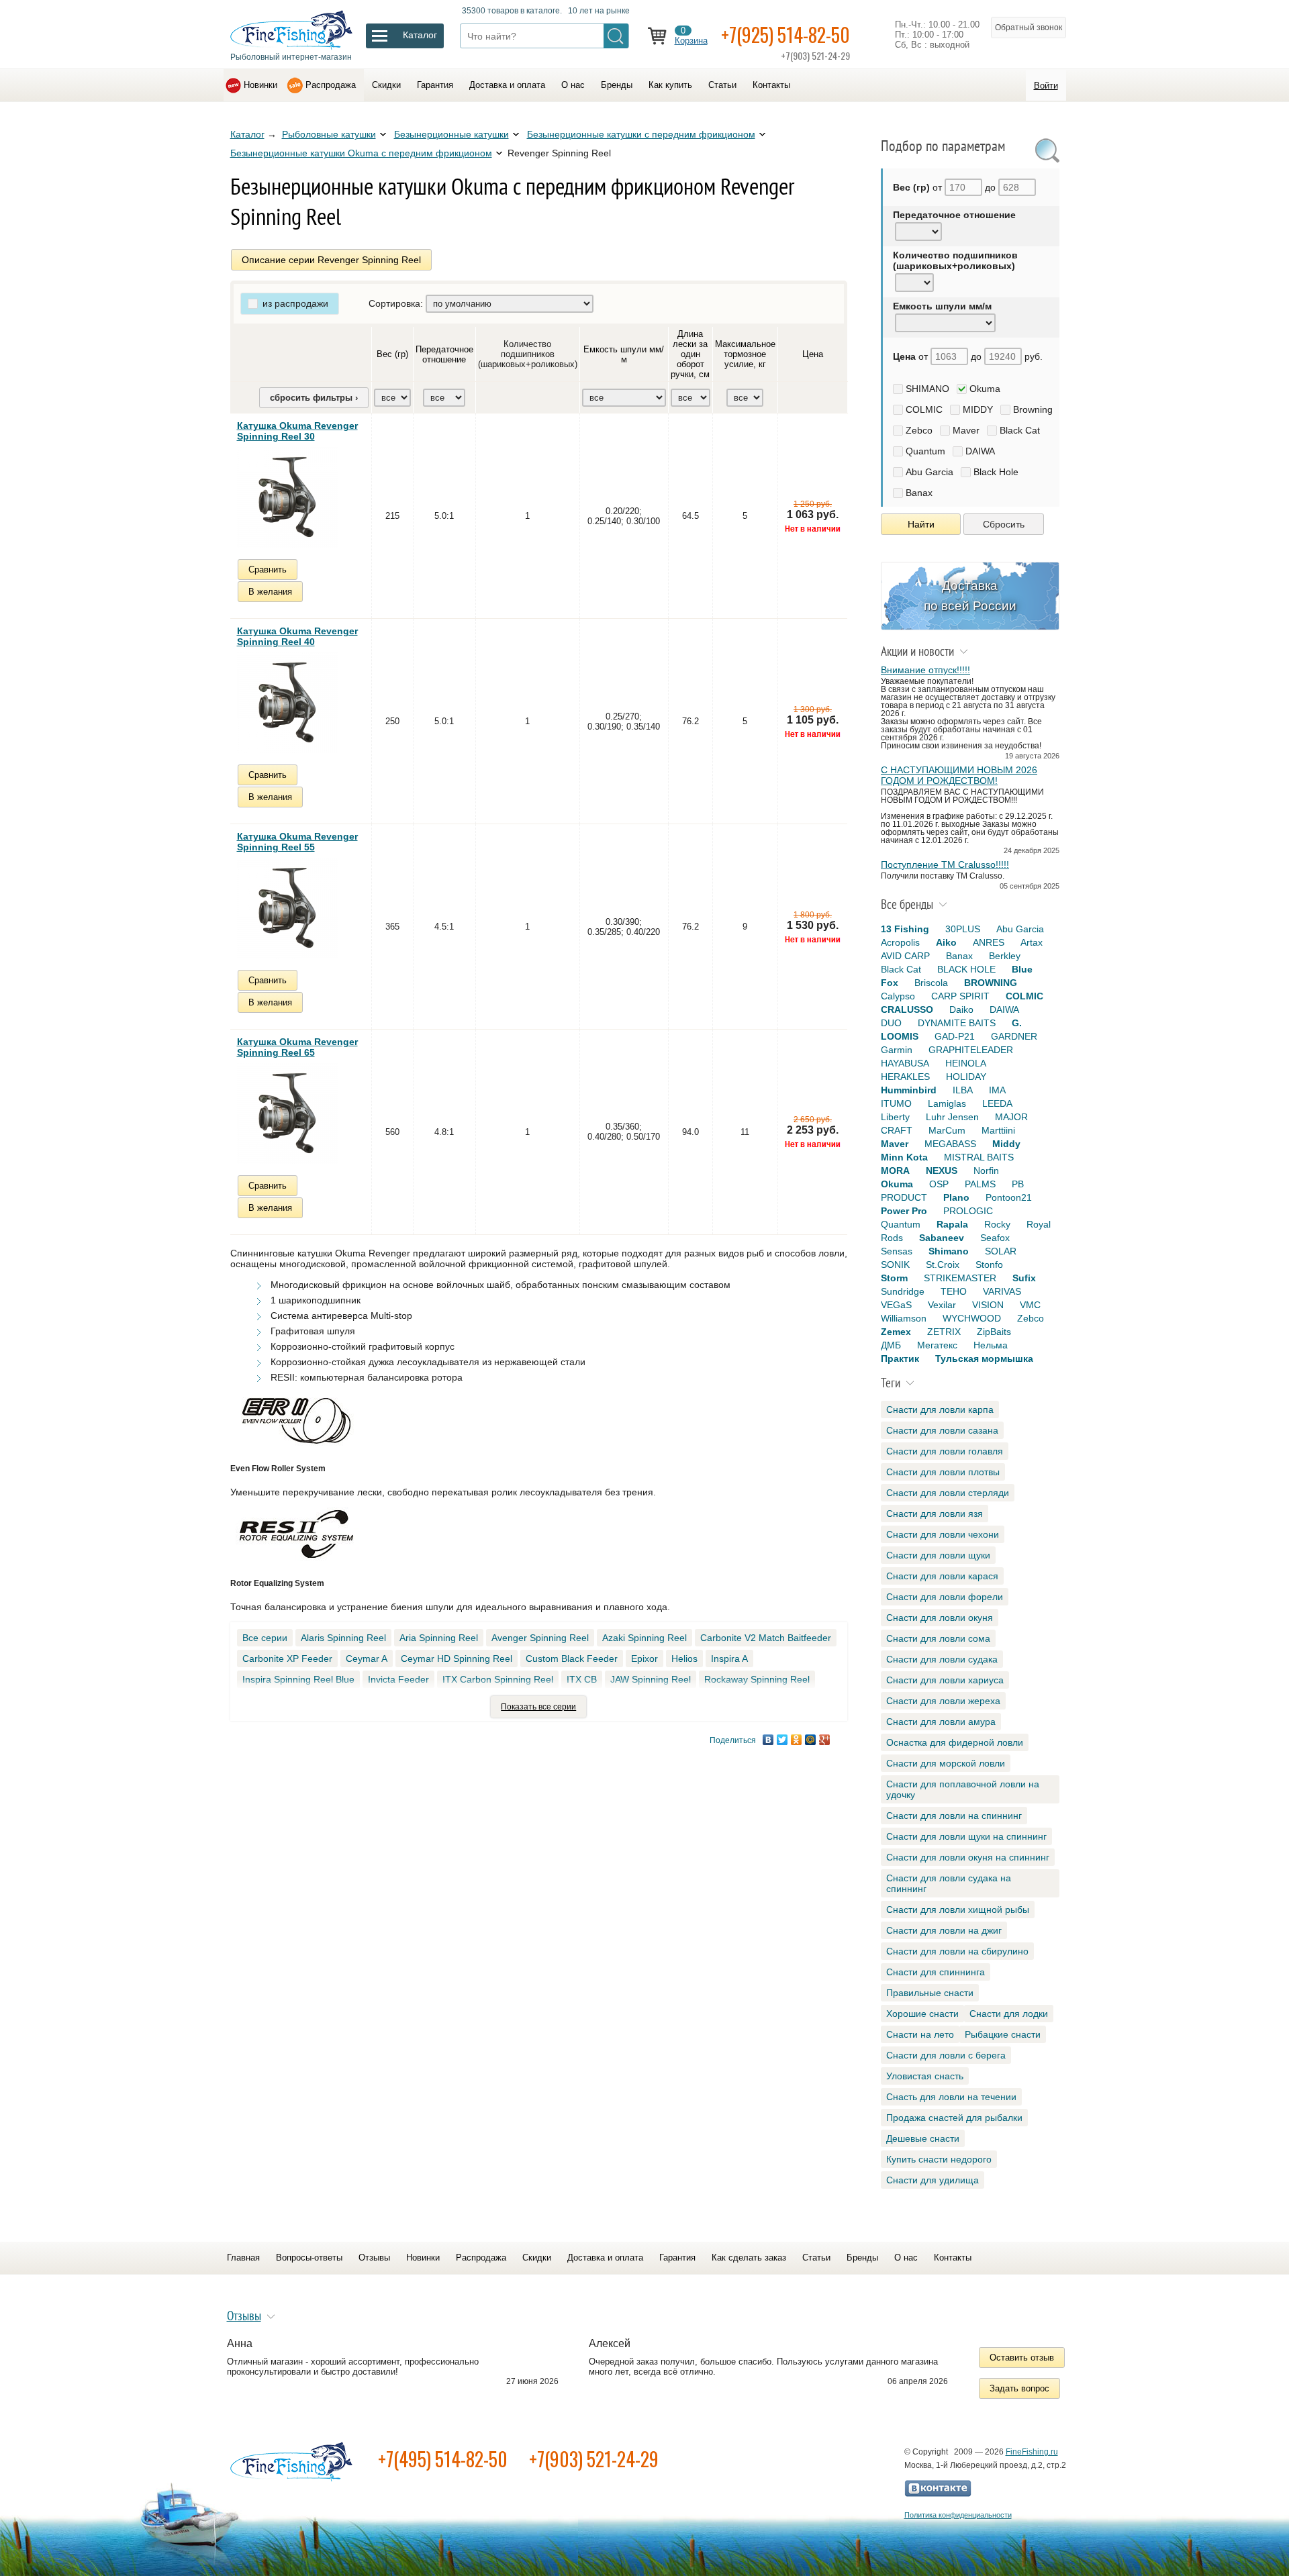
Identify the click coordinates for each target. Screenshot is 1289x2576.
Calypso (898, 996)
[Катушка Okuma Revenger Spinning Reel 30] (287, 497)
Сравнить (268, 569)
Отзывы (374, 2258)
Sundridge (903, 1291)
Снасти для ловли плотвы (943, 1472)
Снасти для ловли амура (941, 1722)
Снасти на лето (920, 2034)
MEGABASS (950, 1144)
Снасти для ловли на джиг (944, 1930)
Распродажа (331, 85)
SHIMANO (927, 389)
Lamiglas (947, 1103)
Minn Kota (904, 1157)
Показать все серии (538, 1707)
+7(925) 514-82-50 (785, 35)
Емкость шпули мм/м (624, 354)
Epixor (644, 1658)
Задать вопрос (1019, 2388)
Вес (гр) (392, 354)
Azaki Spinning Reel (644, 1638)
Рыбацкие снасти (1003, 2034)
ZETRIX (944, 1332)
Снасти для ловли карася (942, 1576)
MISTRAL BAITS (979, 1157)
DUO (891, 1023)
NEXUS (942, 1171)
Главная (243, 2258)
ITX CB (582, 1679)
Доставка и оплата (507, 85)
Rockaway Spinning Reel (757, 1679)
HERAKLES (905, 1077)
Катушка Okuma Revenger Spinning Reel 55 (297, 842)
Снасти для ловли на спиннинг (954, 1816)
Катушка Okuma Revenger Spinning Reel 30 (297, 431)
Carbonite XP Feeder (287, 1658)
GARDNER (1014, 1036)
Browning (1033, 409)
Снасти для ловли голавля (945, 1451)
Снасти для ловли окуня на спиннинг (968, 1857)
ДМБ (891, 1345)
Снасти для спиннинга (936, 1972)
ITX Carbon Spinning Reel (498, 1679)
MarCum (947, 1130)
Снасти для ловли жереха (943, 1701)
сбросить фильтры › (314, 398)
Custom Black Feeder (572, 1658)
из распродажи (295, 303)
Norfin (986, 1171)
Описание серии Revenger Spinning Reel (331, 260)
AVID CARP (905, 956)
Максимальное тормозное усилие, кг (745, 354)
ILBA (963, 1090)
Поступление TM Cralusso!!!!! (945, 864)
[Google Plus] (825, 1740)
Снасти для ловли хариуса (945, 1680)
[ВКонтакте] (768, 1740)
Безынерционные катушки (451, 134)
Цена (813, 354)
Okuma (985, 389)
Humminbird (909, 1090)
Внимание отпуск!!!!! (925, 670)
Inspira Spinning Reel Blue (298, 1679)
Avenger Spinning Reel (540, 1638)
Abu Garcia (929, 472)
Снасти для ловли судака (942, 1659)
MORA (895, 1171)
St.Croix (943, 1265)
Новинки (260, 85)
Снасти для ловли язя (935, 1514)
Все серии (265, 1638)
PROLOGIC (968, 1211)
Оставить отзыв (1022, 2358)
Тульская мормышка (984, 1358)
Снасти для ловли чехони (943, 1534)
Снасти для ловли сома (938, 1638)
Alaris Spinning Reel (343, 1638)
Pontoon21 (1009, 1197)
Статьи (722, 85)
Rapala (952, 1224)
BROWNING (991, 983)
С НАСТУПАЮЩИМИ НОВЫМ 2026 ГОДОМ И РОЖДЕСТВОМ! (959, 775)
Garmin (897, 1050)
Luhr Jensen (952, 1117)
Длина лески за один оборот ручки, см (690, 354)
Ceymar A (367, 1658)
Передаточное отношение (444, 354)
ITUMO (896, 1103)
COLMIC (924, 409)
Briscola (931, 983)
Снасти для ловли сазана (942, 1430)
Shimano (949, 1251)
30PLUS (963, 929)
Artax (1032, 942)
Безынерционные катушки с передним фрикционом (641, 134)
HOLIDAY (966, 1077)
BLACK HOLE (966, 969)
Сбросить (1004, 524)
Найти (921, 524)
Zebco (919, 430)
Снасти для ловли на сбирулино (957, 1951)
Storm (894, 1278)
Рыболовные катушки (329, 134)
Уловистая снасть (925, 2076)
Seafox (995, 1238)
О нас (573, 85)
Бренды (617, 85)
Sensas (897, 1251)
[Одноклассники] (797, 1740)
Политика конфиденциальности (958, 2515)
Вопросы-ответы (309, 2258)
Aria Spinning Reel (439, 1638)
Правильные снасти (930, 1993)
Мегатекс (937, 1345)
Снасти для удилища (933, 2180)
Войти (1046, 86)
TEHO (954, 1291)
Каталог (247, 134)
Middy (1006, 1144)
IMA (997, 1090)
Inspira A (729, 1658)
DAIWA (980, 451)
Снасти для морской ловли (946, 1763)
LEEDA (997, 1103)
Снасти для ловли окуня (940, 1618)
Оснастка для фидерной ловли (955, 1742)
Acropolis (900, 942)
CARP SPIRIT (960, 996)
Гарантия (435, 85)
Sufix (1024, 1278)
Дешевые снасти (923, 2138)
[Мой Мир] (811, 1740)
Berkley (1005, 956)
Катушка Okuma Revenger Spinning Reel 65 (297, 1047)
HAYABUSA (905, 1063)
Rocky (997, 1224)
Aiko (946, 942)
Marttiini (998, 1130)
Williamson (904, 1318)
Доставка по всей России (970, 596)
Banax (919, 493)
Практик (900, 1358)
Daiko (961, 1009)
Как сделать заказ (749, 2258)
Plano (956, 1197)
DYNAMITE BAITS (957, 1023)
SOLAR (1001, 1251)
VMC (1030, 1305)
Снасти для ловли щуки (938, 1555)
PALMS (980, 1184)
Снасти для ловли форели (945, 1597)
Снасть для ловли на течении (951, 2097)
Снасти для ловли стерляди (948, 1493)
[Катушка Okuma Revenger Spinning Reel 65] (287, 1113)
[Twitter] (782, 1740)
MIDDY (978, 409)
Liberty (895, 1117)
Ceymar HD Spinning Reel (457, 1658)
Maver (966, 430)
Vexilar (942, 1305)
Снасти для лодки (1009, 2014)
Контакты (771, 85)
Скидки (386, 85)
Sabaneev (942, 1238)
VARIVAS (1002, 1291)
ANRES (989, 942)
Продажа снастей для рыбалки (954, 2118)
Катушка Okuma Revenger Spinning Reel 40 (297, 636)
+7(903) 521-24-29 (594, 2459)
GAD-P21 (955, 1036)
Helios (684, 1658)
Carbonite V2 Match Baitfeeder (766, 1638)
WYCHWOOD (972, 1318)
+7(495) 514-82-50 (443, 2459)
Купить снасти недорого (939, 2159)
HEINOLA (966, 1063)
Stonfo (989, 1265)
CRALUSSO (907, 1009)
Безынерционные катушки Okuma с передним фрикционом (361, 153)
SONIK (895, 1265)
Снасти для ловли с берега (946, 2055)
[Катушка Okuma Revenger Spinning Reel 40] (287, 703)
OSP (939, 1184)
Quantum (925, 451)
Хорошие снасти (922, 2014)
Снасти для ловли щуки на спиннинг (966, 1836)
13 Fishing (905, 929)
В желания (270, 592)
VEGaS (896, 1305)
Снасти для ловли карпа (940, 1409)
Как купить (670, 85)
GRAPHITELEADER (971, 1050)
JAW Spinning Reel (651, 1679)
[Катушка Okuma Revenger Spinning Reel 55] (287, 908)
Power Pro (904, 1211)
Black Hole (996, 472)
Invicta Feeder (398, 1679)
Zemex (896, 1332)
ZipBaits (994, 1332)
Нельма (991, 1345)
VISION (988, 1305)
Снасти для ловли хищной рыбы (958, 1910)
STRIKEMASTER (960, 1278)
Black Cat (1020, 430)
